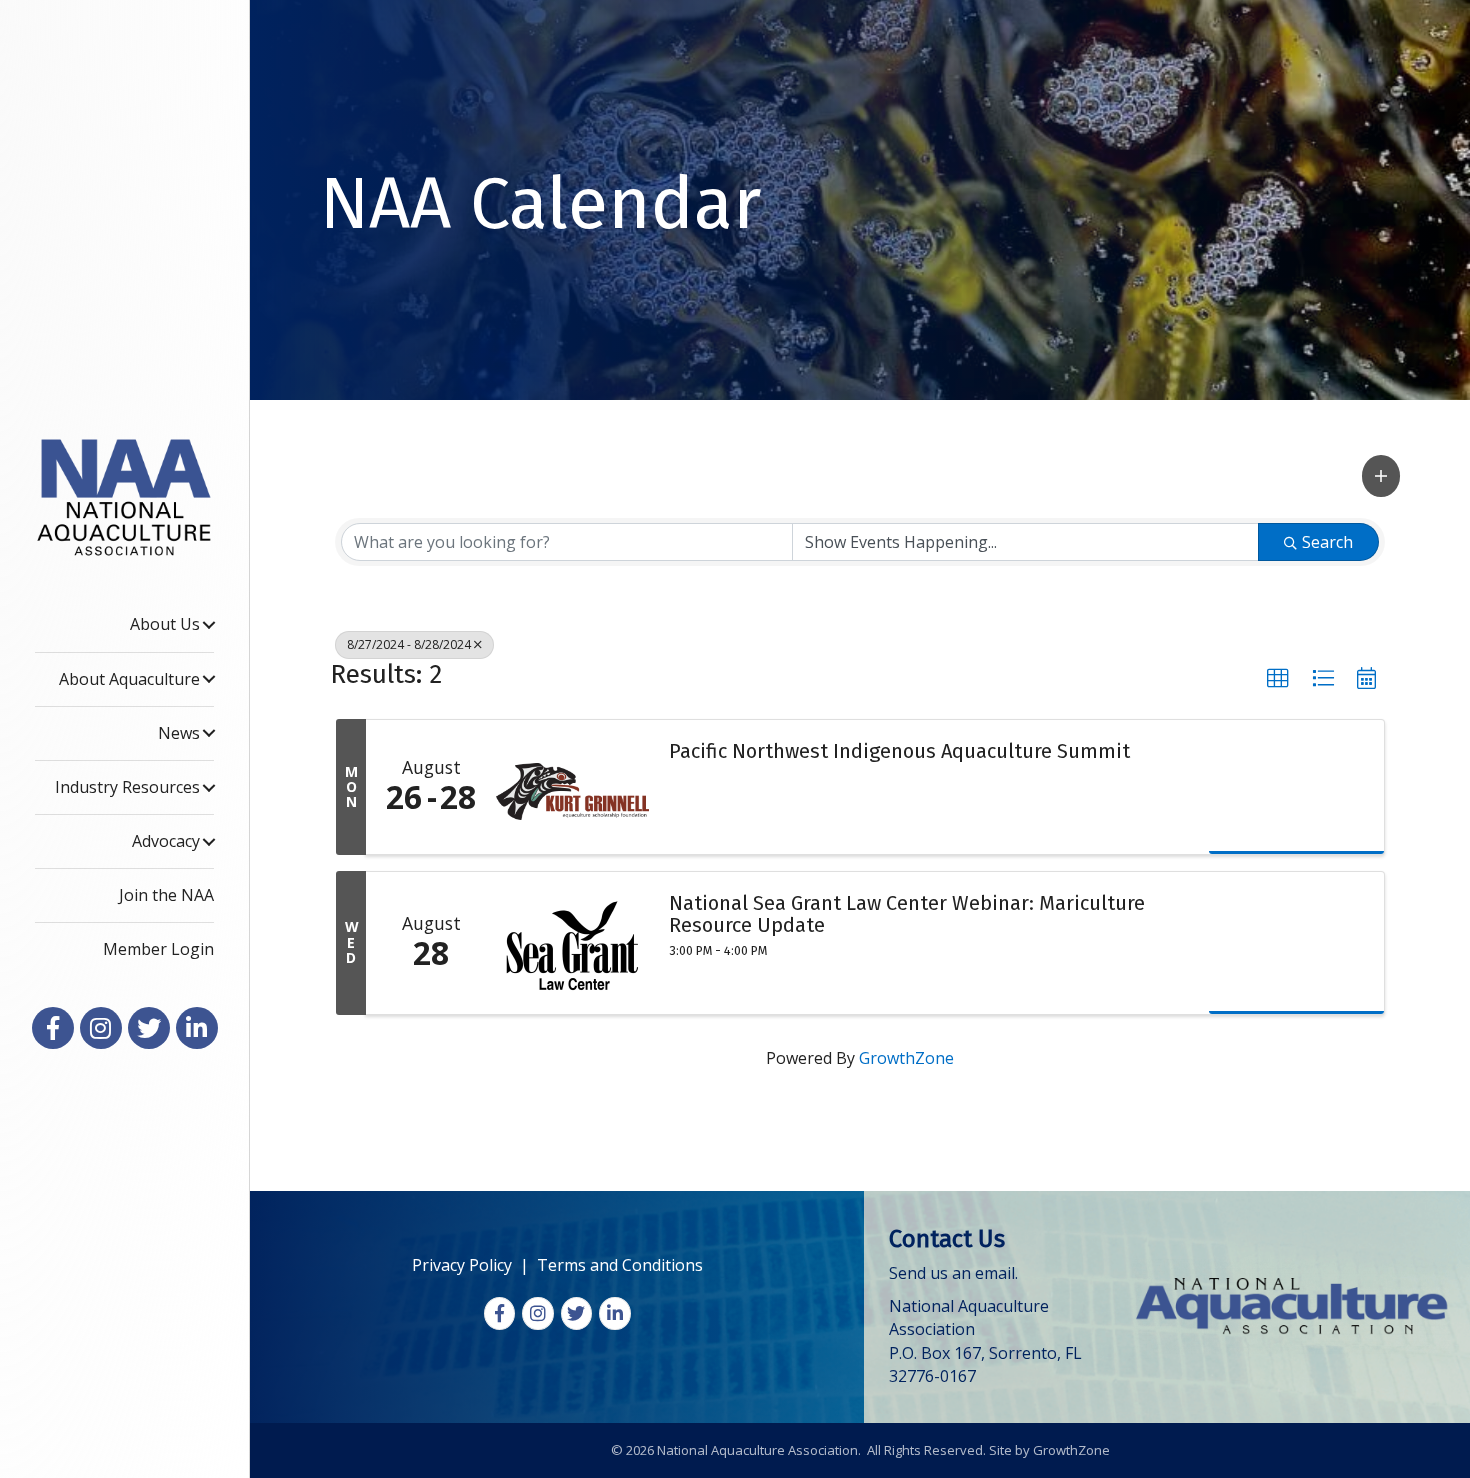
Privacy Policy (462, 1265)
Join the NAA (166, 895)
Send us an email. (953, 1273)
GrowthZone (906, 1058)
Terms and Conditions (620, 1265)
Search (1327, 542)
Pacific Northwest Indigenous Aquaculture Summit (899, 751)
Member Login (158, 949)
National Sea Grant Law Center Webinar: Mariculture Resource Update (907, 914)
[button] (1381, 475)
